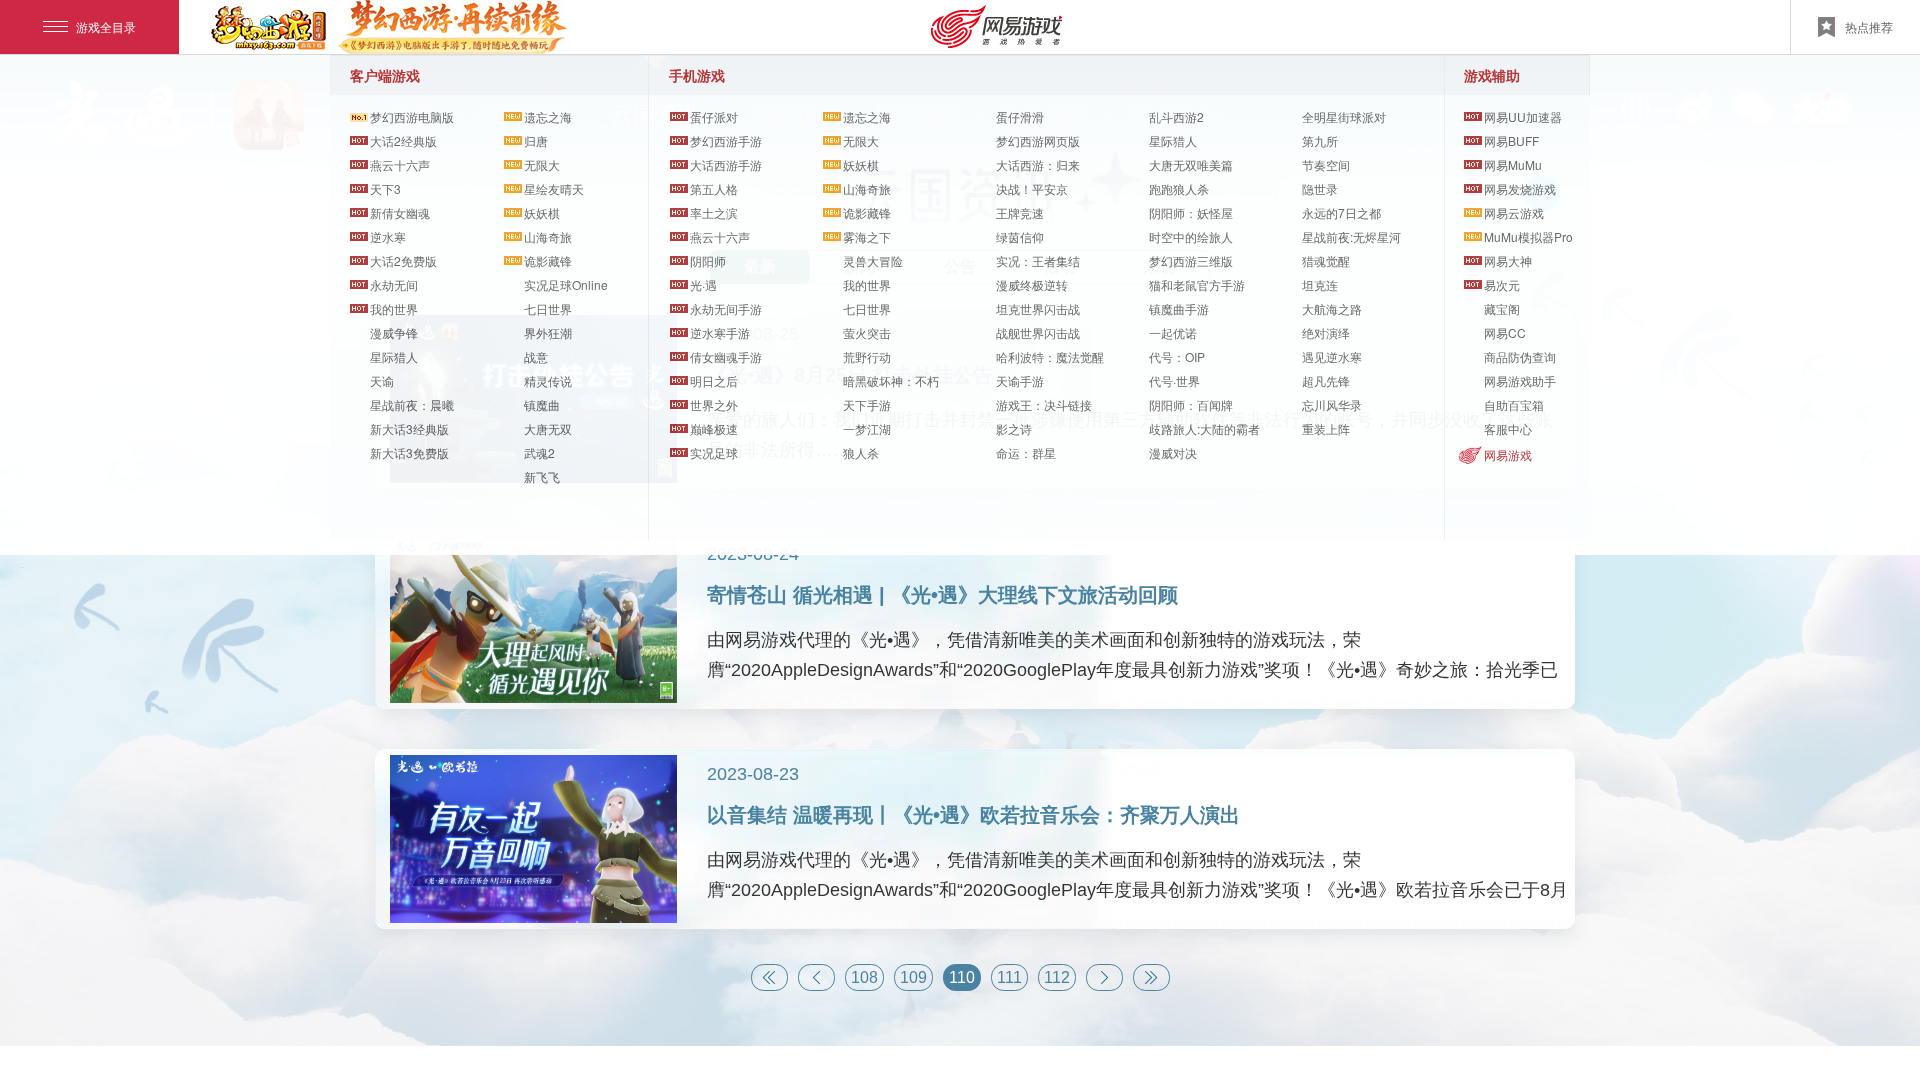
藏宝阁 (1502, 308)
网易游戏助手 (1520, 380)
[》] (1151, 977)
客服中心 (1508, 428)
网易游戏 (1508, 454)
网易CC (1505, 332)
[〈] (816, 977)
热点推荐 (1869, 26)
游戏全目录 (106, 26)
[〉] (1104, 977)
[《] (769, 977)
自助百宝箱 (1514, 404)
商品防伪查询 (1520, 356)
